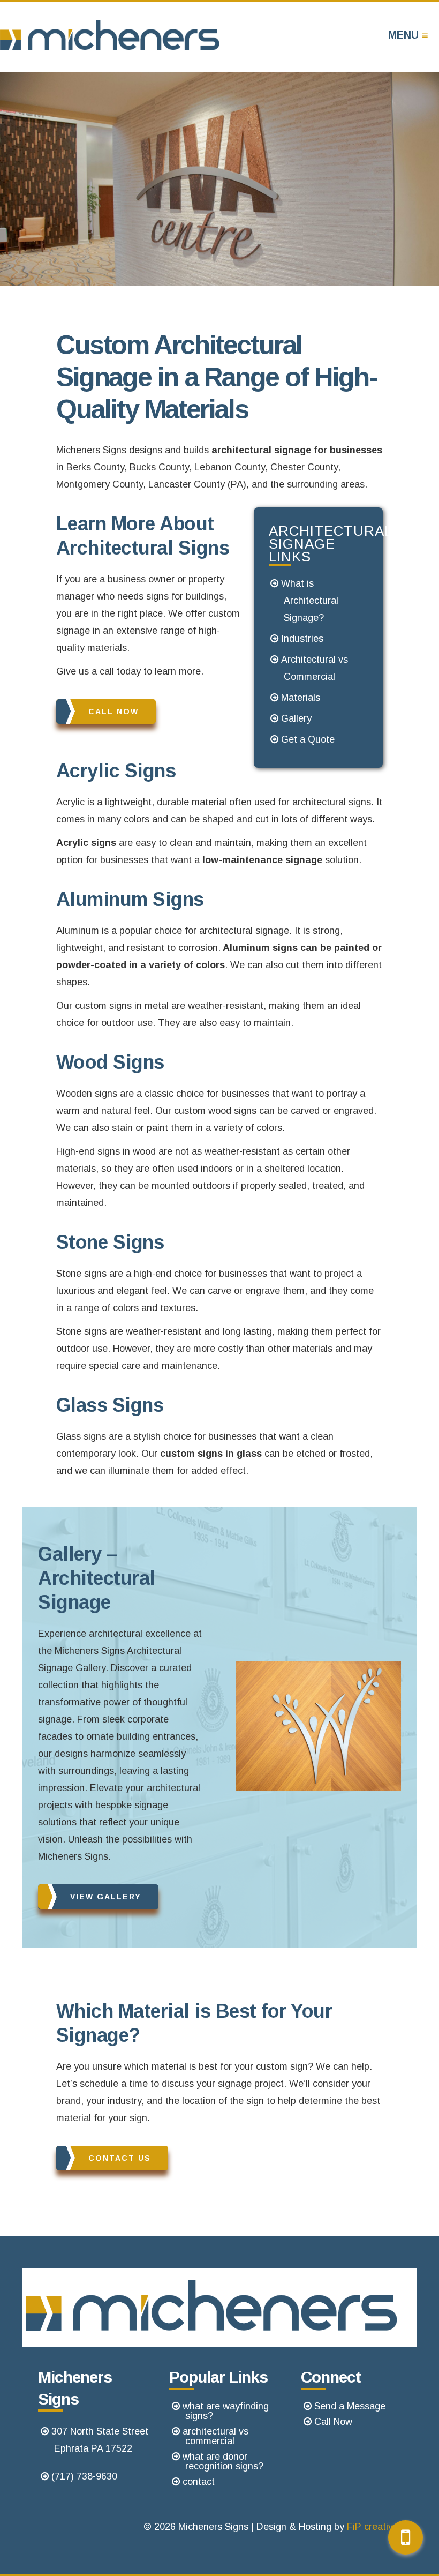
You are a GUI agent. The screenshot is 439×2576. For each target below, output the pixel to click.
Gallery (296, 718)
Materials (301, 698)
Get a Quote (308, 739)
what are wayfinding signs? (226, 2411)
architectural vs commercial (215, 2436)
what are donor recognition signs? (223, 2461)
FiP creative (373, 2527)
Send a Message (350, 2406)
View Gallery (106, 1897)
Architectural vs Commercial (315, 668)
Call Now (113, 712)
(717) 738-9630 (84, 2476)
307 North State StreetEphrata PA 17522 (100, 2440)
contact (199, 2482)
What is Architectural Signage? (310, 601)
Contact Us (120, 2158)
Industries (302, 639)
